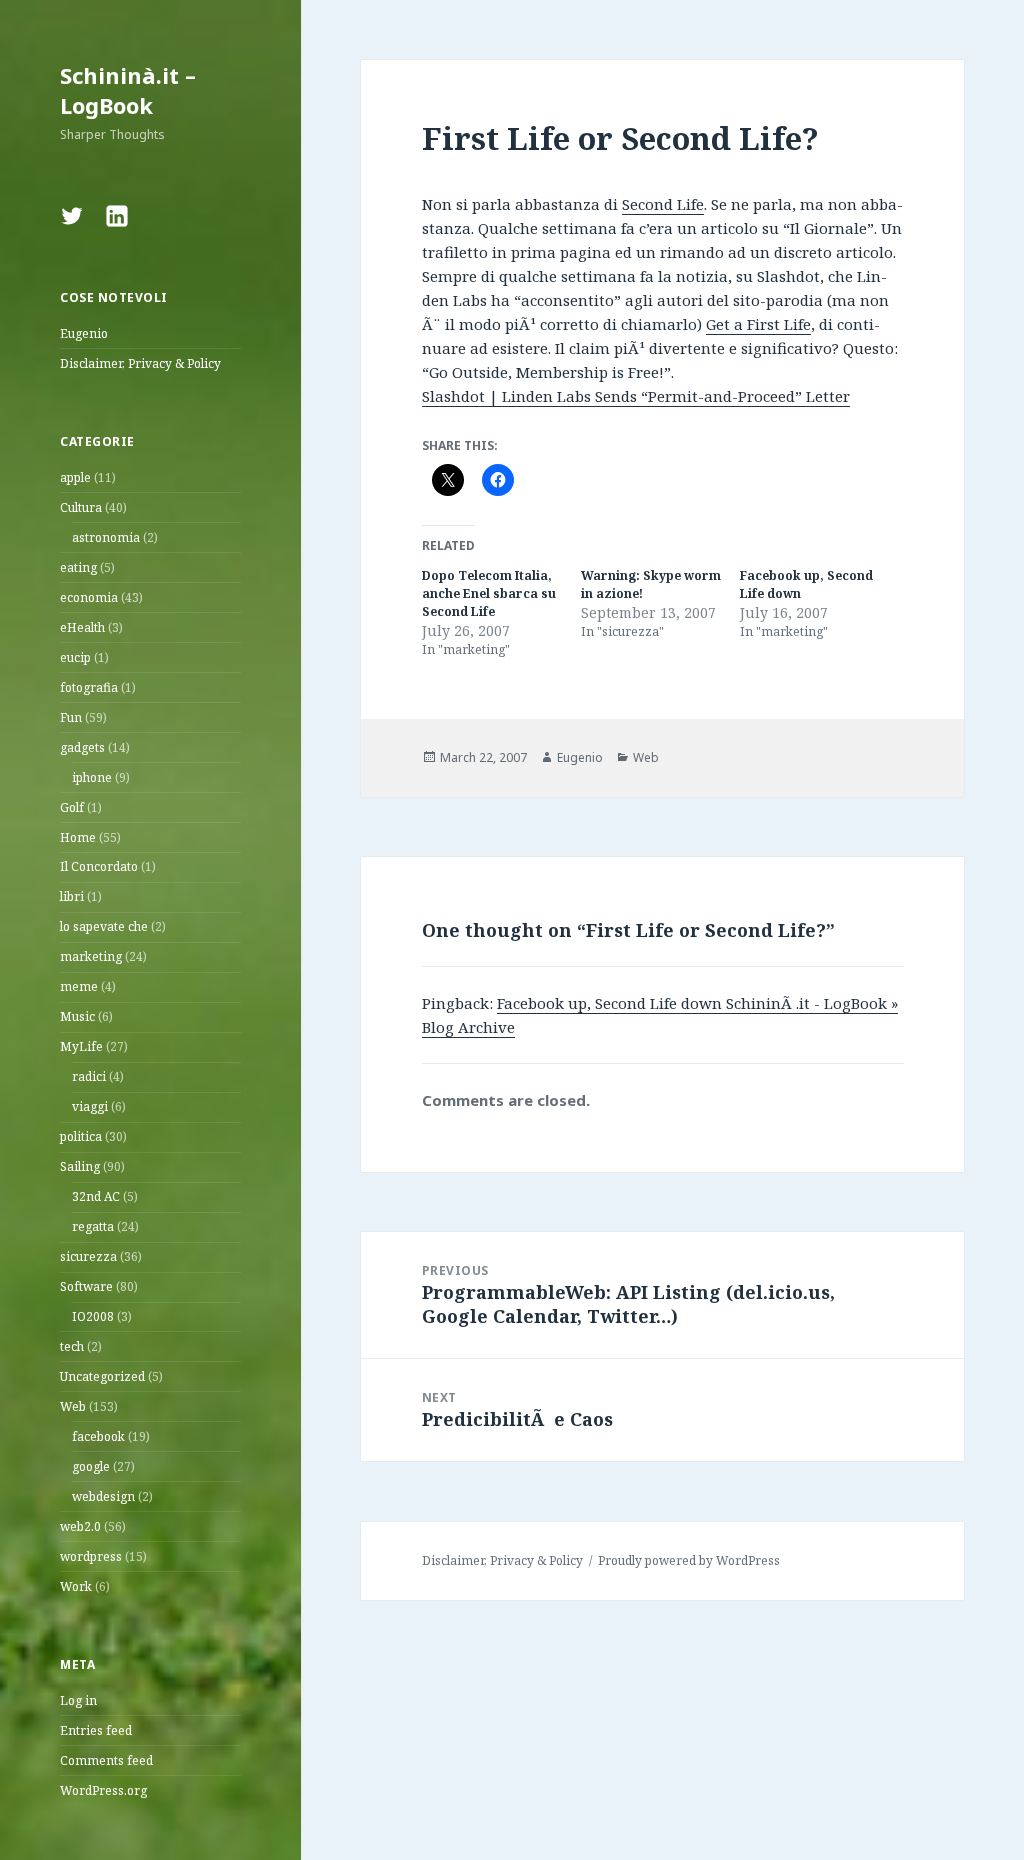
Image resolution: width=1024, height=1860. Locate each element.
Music (77, 1016)
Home (78, 837)
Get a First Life (758, 324)
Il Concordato (99, 866)
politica (81, 1136)
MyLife (81, 1046)
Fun (71, 717)
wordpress (91, 1556)
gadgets (82, 747)
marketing (91, 956)
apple (75, 477)
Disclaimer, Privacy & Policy (140, 363)
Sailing (80, 1166)
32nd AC (96, 1196)
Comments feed (106, 1760)
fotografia (89, 687)
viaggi (90, 1106)
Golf (72, 807)
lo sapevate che (104, 926)
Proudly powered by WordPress (689, 1560)
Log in (78, 1700)
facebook (98, 1436)
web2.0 (80, 1526)
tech (72, 1346)
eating (78, 567)
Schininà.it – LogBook (128, 90)
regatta (93, 1226)
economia (89, 597)
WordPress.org (103, 1790)
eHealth (82, 627)
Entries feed (96, 1730)
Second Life (663, 204)
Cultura (81, 507)
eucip (75, 657)
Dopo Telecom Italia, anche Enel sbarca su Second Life (489, 593)
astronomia (106, 537)
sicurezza (88, 1256)
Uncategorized (102, 1376)
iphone (92, 777)
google (91, 1466)
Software (86, 1286)
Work (76, 1586)
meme (79, 986)
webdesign (103, 1496)
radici (89, 1076)
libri (72, 896)
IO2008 (93, 1316)
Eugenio (84, 333)
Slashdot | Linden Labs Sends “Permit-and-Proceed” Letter (636, 396)
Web (73, 1406)
